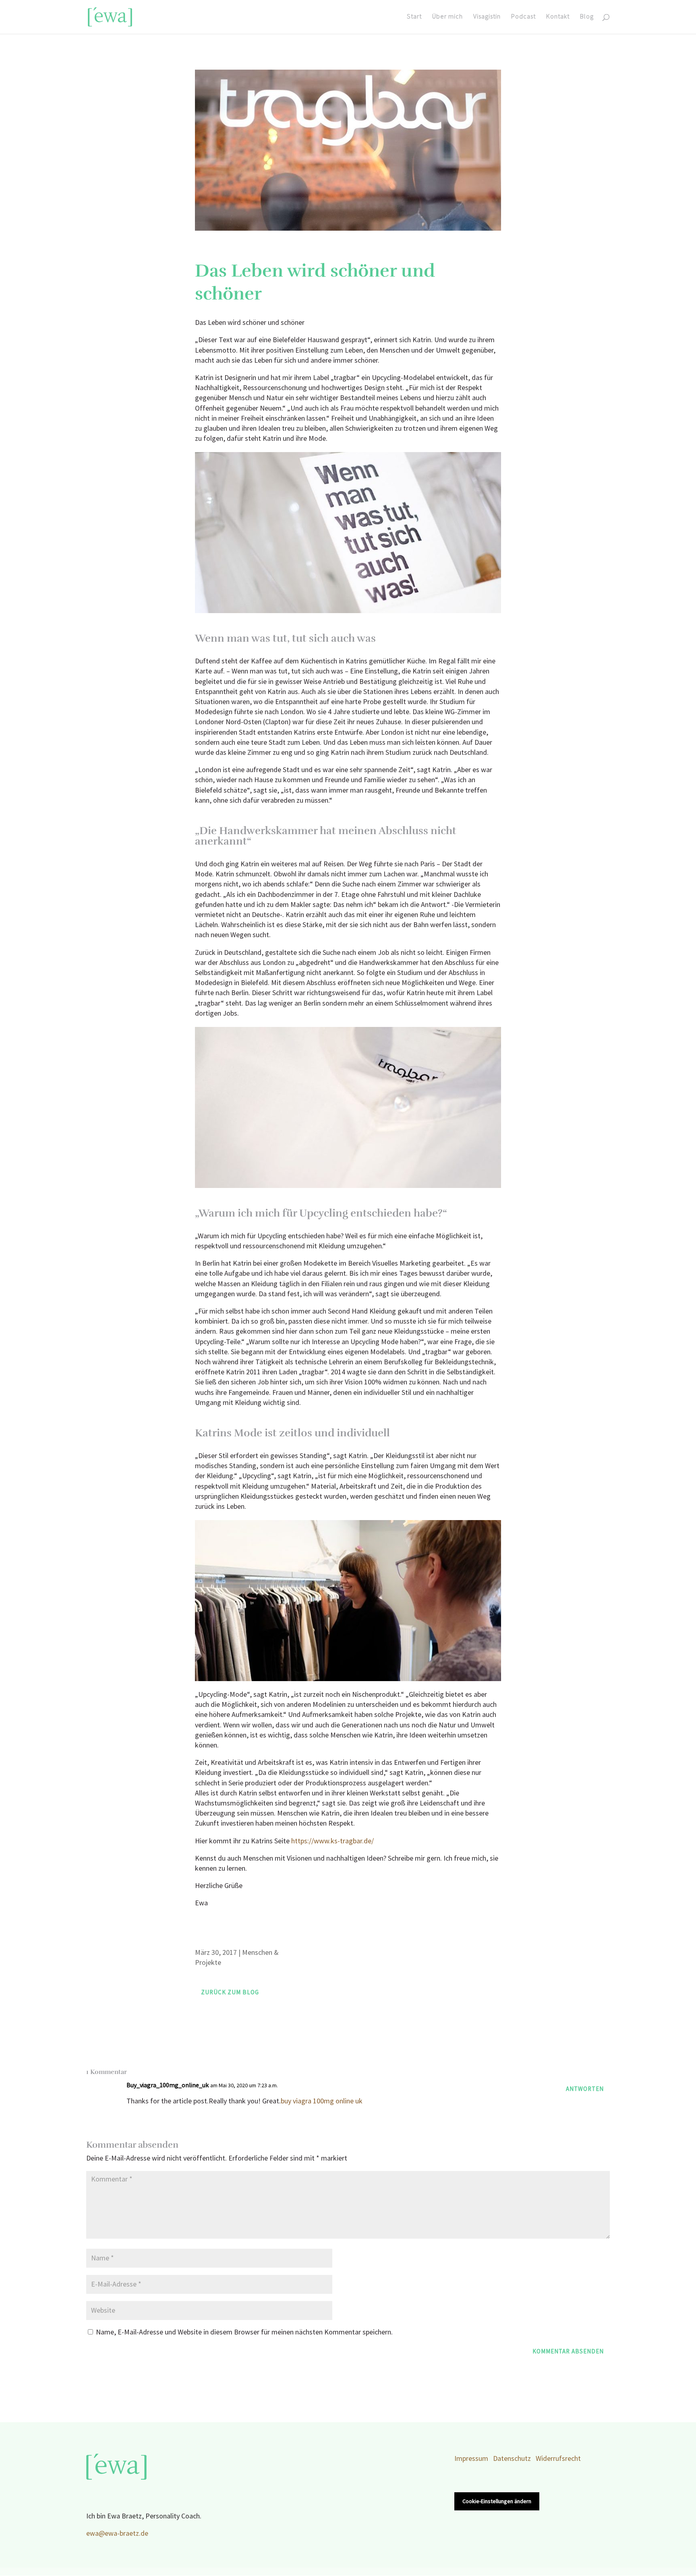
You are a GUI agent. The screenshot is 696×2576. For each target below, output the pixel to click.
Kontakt (558, 17)
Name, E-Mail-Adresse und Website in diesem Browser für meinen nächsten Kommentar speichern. (244, 2332)
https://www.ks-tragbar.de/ (332, 1841)
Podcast (523, 17)
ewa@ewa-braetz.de (117, 2534)
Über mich (447, 17)
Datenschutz (512, 2459)
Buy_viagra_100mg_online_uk (168, 2085)
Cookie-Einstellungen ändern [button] (497, 2501)
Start (414, 17)
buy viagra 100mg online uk (322, 2101)
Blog (587, 17)
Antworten (585, 2089)
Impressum (471, 2459)
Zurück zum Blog (230, 1992)
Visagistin (487, 17)
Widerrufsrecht (558, 2459)
